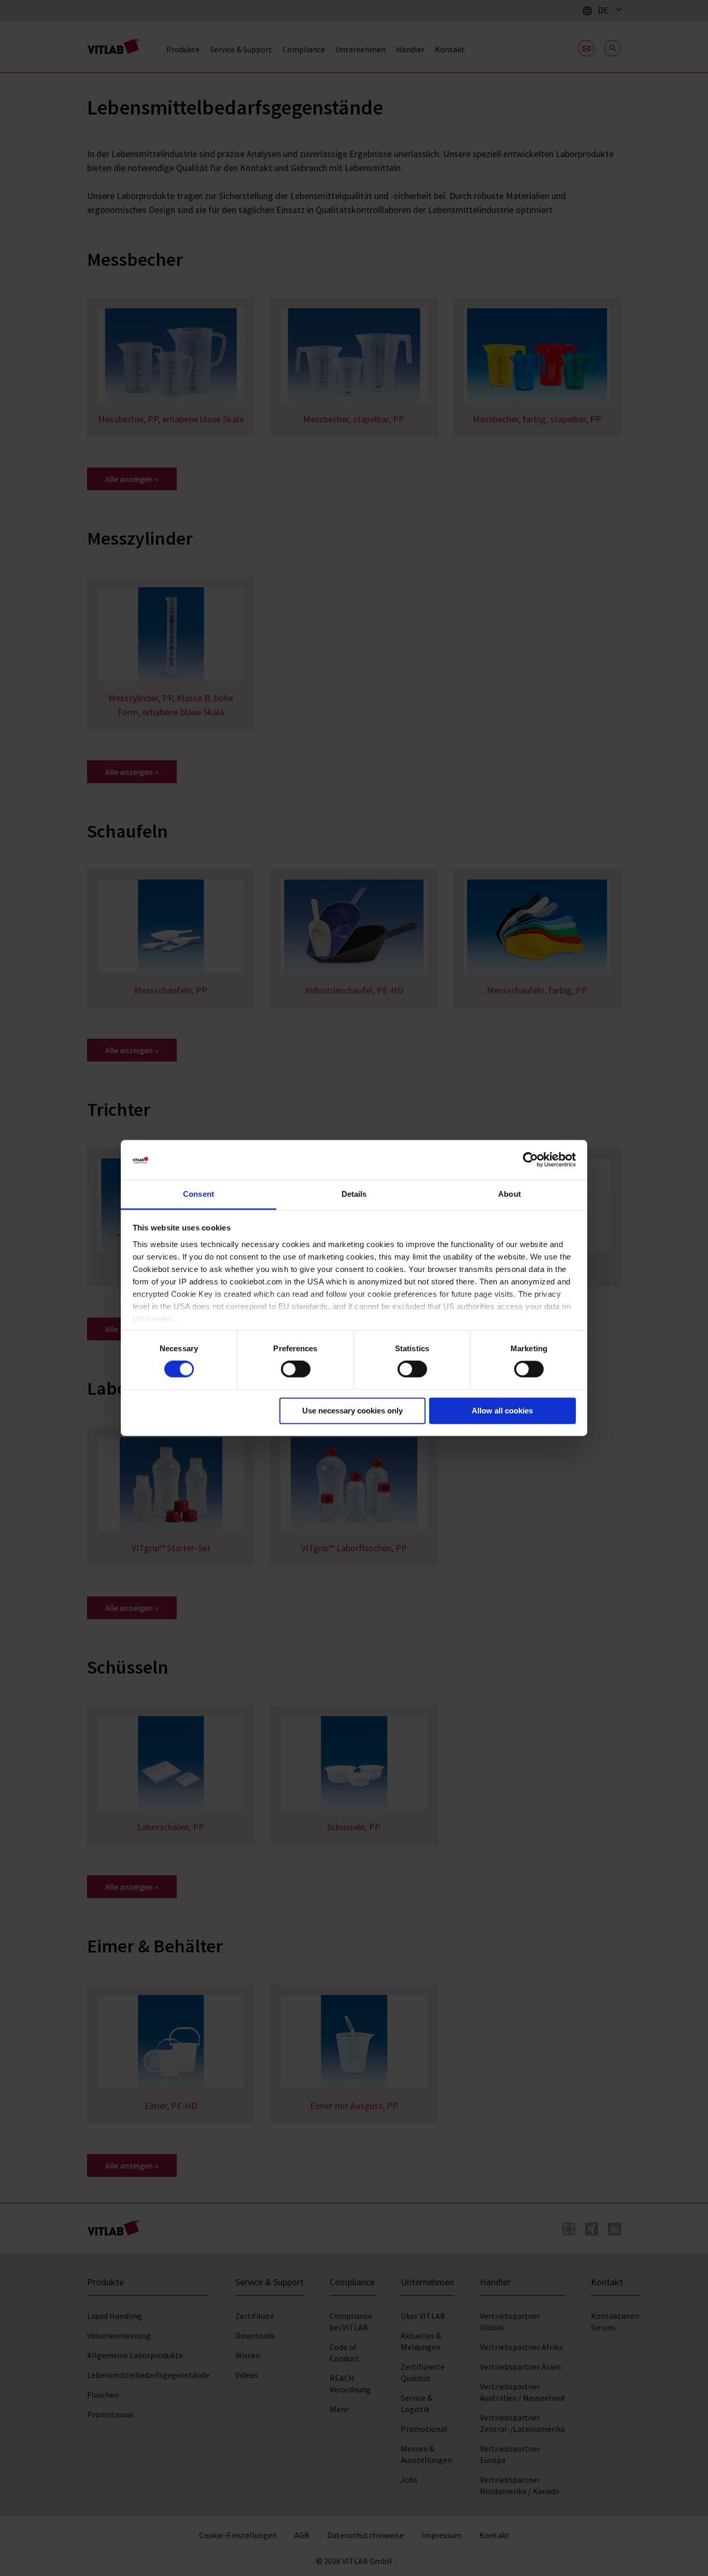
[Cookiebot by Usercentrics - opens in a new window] (530, 1160)
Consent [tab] (199, 1194)
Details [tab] (354, 1194)
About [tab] (509, 1194)
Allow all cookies (502, 1411)
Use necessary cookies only (352, 1411)
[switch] (296, 1369)
